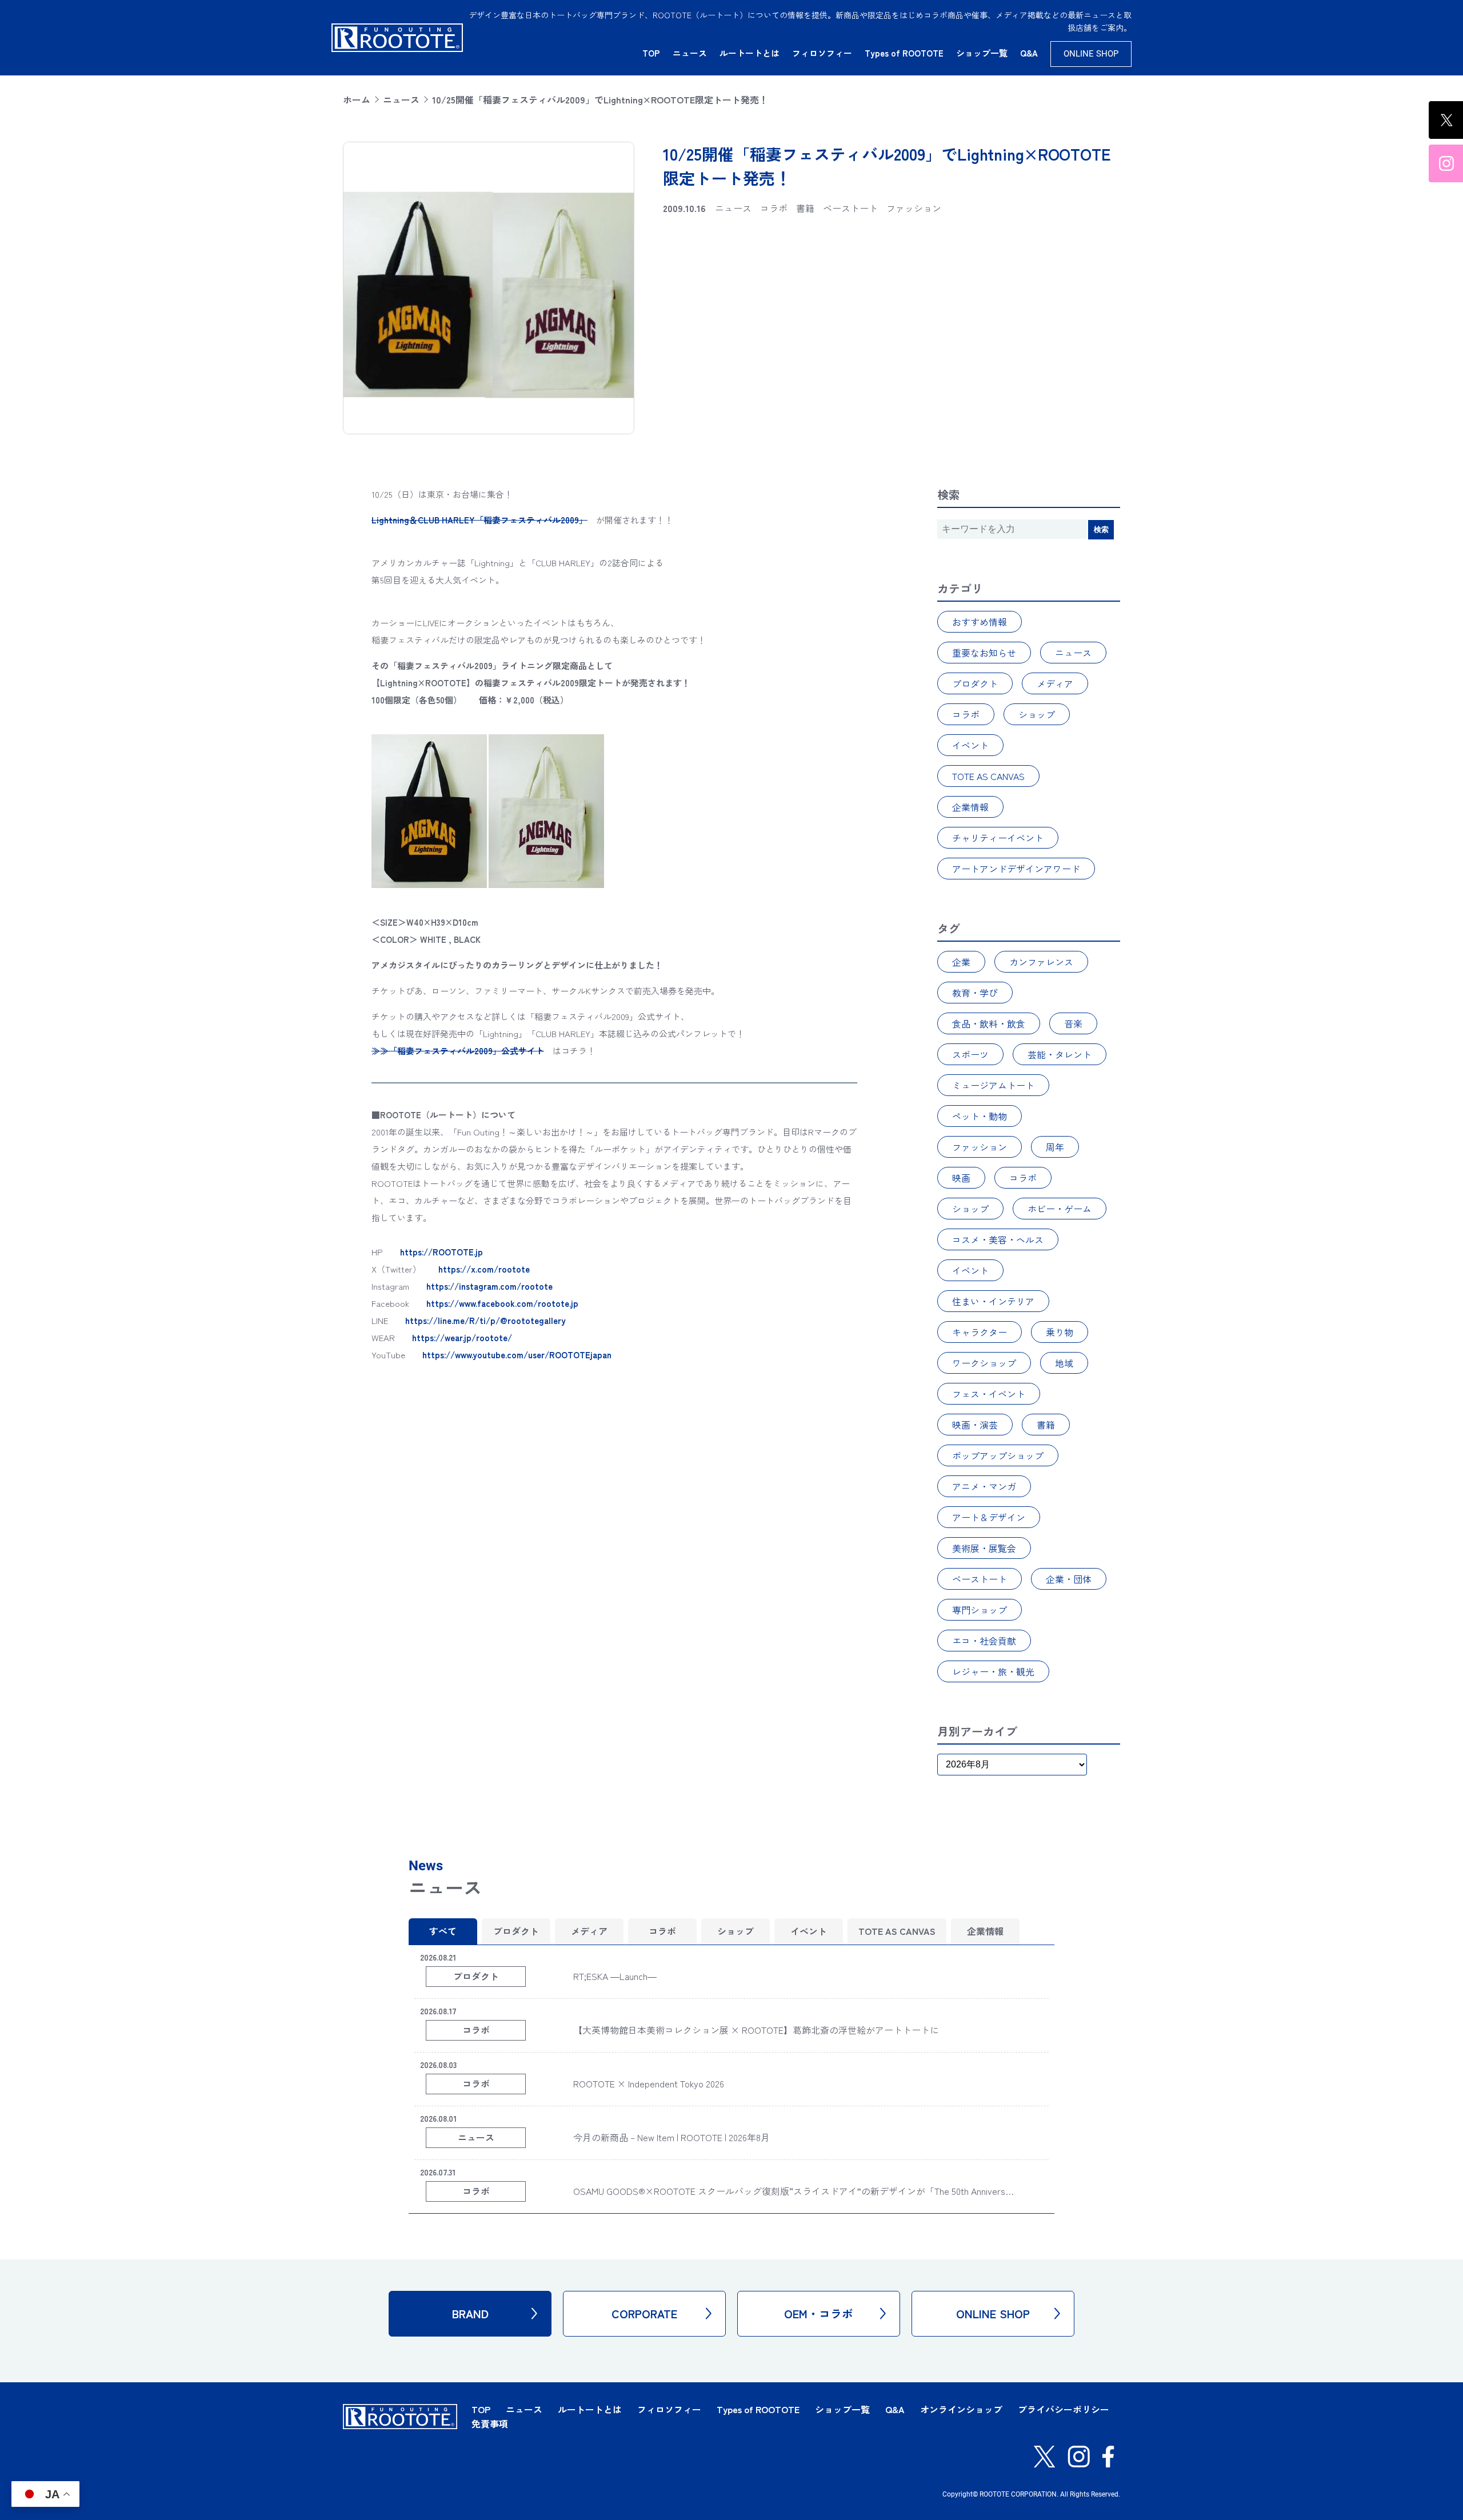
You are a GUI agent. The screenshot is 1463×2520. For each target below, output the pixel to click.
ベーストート (980, 1579)
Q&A (1029, 53)
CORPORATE (644, 2313)
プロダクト (975, 683)
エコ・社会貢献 (984, 1641)
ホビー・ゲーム (1060, 1209)
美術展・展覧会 (984, 1548)
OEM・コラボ (819, 2313)
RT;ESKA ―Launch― (615, 1976)
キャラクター (980, 1332)
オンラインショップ (961, 2409)
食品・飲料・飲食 (989, 1023)
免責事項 (490, 2423)
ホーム (357, 99)
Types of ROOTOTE (904, 53)
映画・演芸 (975, 1425)
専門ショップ (980, 1610)
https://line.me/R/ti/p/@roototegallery (485, 1320)
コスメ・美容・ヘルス (998, 1239)
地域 (1064, 1363)
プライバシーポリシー (1064, 2409)
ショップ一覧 (982, 53)
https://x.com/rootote (484, 1269)
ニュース (690, 53)
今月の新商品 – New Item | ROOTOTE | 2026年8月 (671, 2137)
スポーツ (970, 1054)
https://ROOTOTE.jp (441, 1252)
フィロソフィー (822, 53)
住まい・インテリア (993, 1301)
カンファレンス (1041, 962)
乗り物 (1060, 1332)
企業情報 (970, 807)
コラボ (966, 714)
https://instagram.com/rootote (489, 1286)
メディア (1055, 683)
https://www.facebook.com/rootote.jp (502, 1303)
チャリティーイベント (998, 838)
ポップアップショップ (998, 1455)
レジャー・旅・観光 (993, 1671)
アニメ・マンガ (984, 1486)
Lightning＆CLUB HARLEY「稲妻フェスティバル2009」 (479, 520)
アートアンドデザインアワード (1016, 869)
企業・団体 (1069, 1579)
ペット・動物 (980, 1116)
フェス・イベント (989, 1394)
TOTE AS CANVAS (988, 776)
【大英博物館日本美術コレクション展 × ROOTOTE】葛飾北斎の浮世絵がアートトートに (756, 2030)
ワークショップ (984, 1363)
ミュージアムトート (993, 1085)
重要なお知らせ (984, 653)
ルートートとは (750, 53)
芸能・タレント (1060, 1054)
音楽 (1073, 1023)
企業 (961, 962)
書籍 (1046, 1425)
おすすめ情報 (980, 622)
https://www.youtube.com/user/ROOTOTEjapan (517, 1355)
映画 (961, 1178)
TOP (651, 53)
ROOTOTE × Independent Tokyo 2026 (649, 2083)
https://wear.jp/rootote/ (462, 1337)
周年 (1055, 1147)
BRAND (470, 2313)
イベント (970, 745)
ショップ (1037, 714)
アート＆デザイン (989, 1517)
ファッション (980, 1147)
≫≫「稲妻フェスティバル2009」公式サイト (458, 1051)
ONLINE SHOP (1091, 54)
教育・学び (975, 993)
